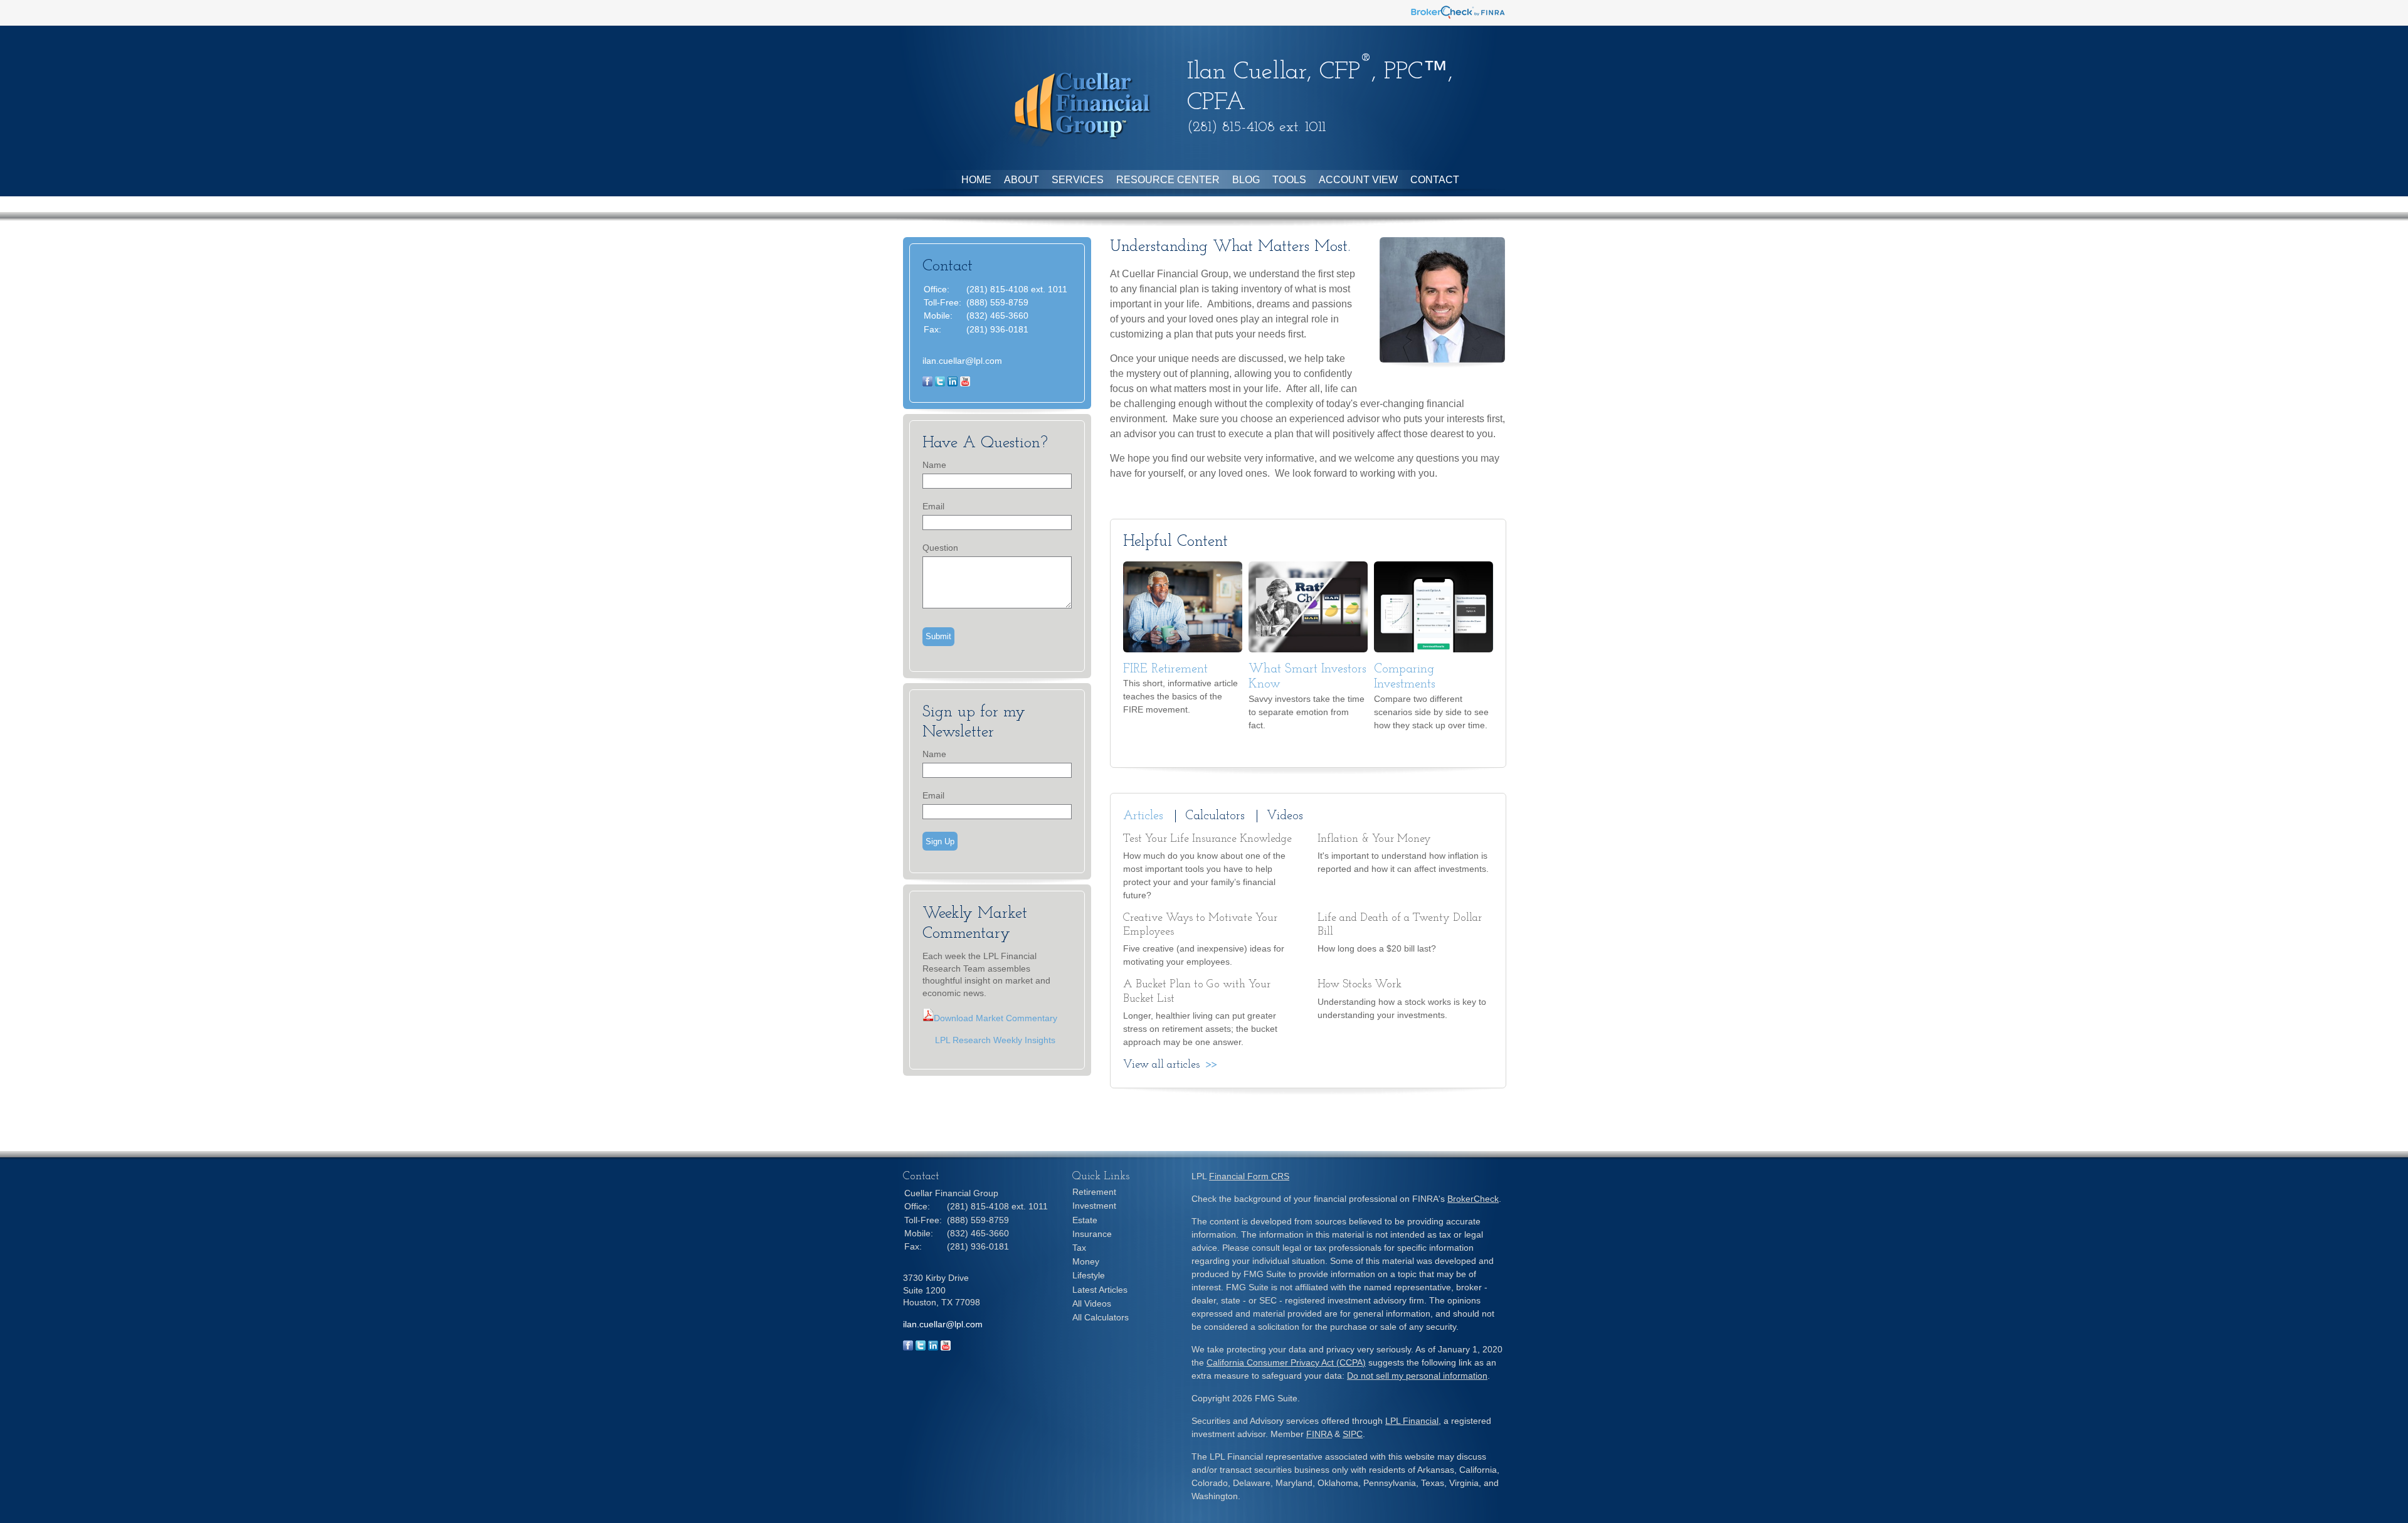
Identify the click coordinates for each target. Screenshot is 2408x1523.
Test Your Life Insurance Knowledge (1207, 839)
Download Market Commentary (995, 1018)
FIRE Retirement (1165, 669)
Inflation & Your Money (1374, 839)
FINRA (1319, 1434)
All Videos (1092, 1303)
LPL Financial (1412, 1421)
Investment (1094, 1206)
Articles (1143, 816)
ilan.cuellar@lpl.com (962, 361)
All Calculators (1101, 1317)
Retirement (1094, 1192)
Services (1078, 180)
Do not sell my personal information (1417, 1376)
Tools (1289, 180)
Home (976, 180)
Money (1086, 1261)
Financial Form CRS (1249, 1176)
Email (933, 506)
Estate (1085, 1220)
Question (940, 548)
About (1022, 180)
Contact (1435, 180)
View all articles (1161, 1065)
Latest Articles (1100, 1290)
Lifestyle (1089, 1275)
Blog (1246, 180)
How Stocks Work (1360, 985)
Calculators (1215, 816)
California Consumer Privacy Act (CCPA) (1286, 1362)
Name (934, 465)
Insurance (1092, 1234)
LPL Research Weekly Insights (989, 1040)
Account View (1358, 180)
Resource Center (1168, 180)
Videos (1285, 816)
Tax (1079, 1248)
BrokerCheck (1473, 1199)
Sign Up (940, 841)
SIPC (1353, 1434)
